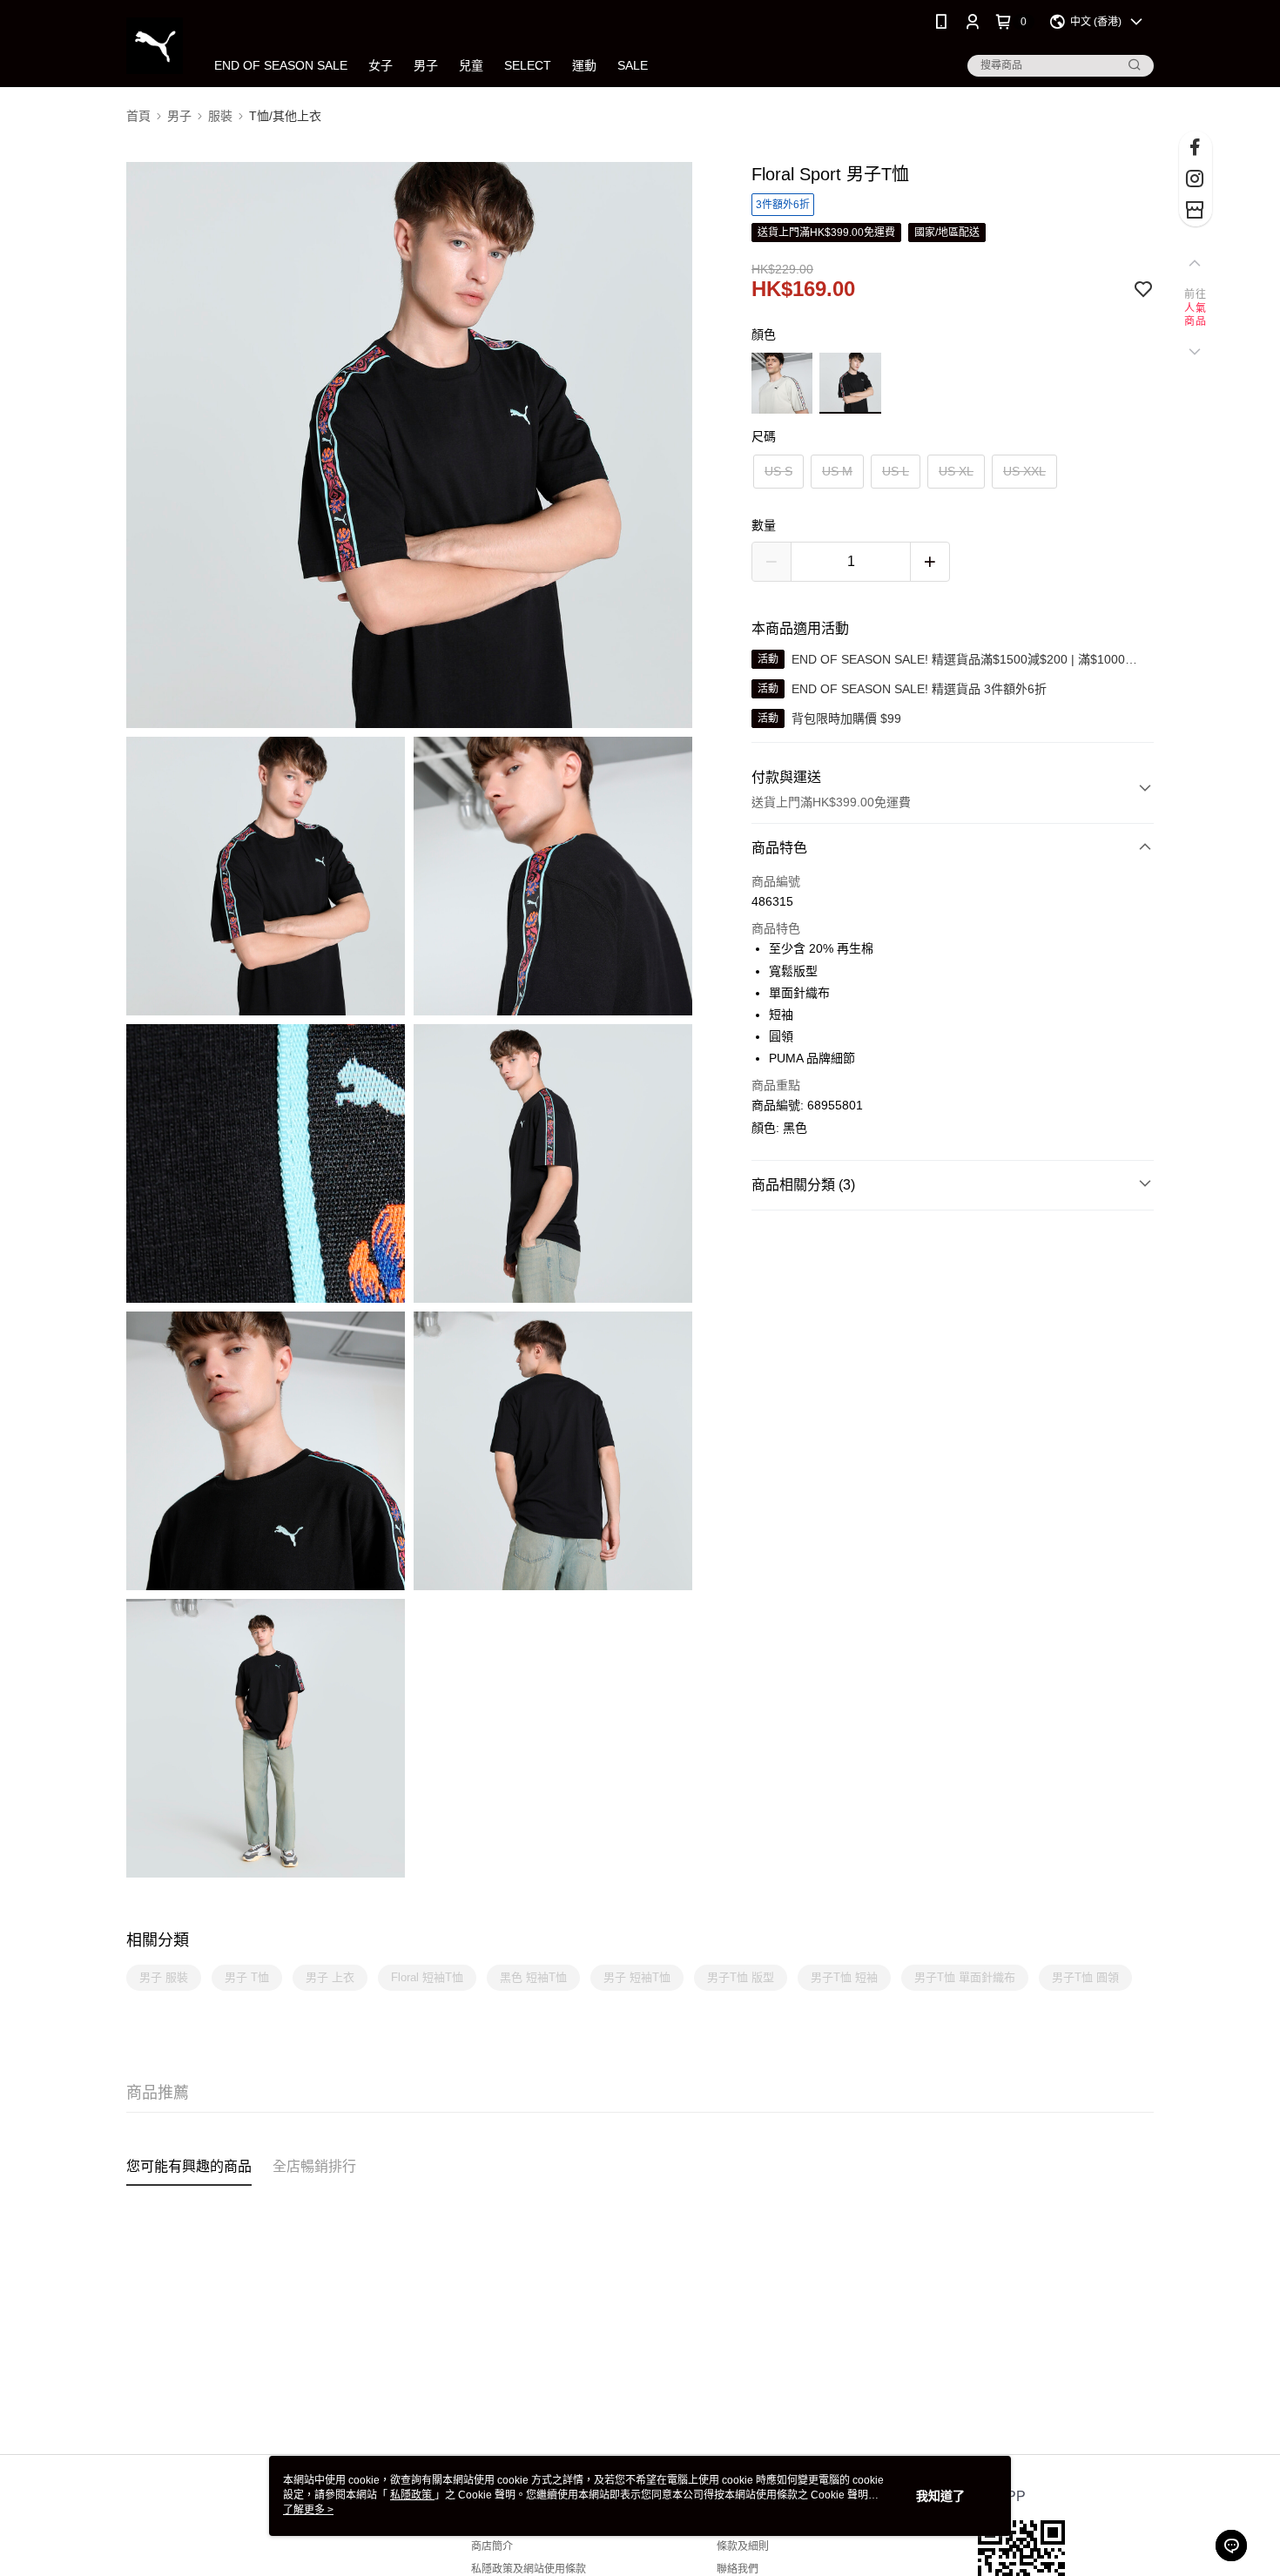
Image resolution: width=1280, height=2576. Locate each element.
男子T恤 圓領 (1085, 1977)
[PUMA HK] (155, 46)
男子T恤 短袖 (844, 1977)
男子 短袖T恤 (637, 1977)
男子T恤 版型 (741, 1977)
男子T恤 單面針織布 (965, 1977)
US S (778, 471)
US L (896, 471)
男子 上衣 (330, 1977)
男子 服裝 (164, 1977)
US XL (956, 471)
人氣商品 (1195, 315)
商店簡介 (492, 2546)
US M (837, 471)
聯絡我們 (738, 2569)
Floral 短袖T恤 (427, 1977)
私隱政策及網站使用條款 (529, 2569)
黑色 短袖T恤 (533, 1977)
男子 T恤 (247, 1977)
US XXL (1024, 471)
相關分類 (158, 1940)
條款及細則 (743, 2546)
